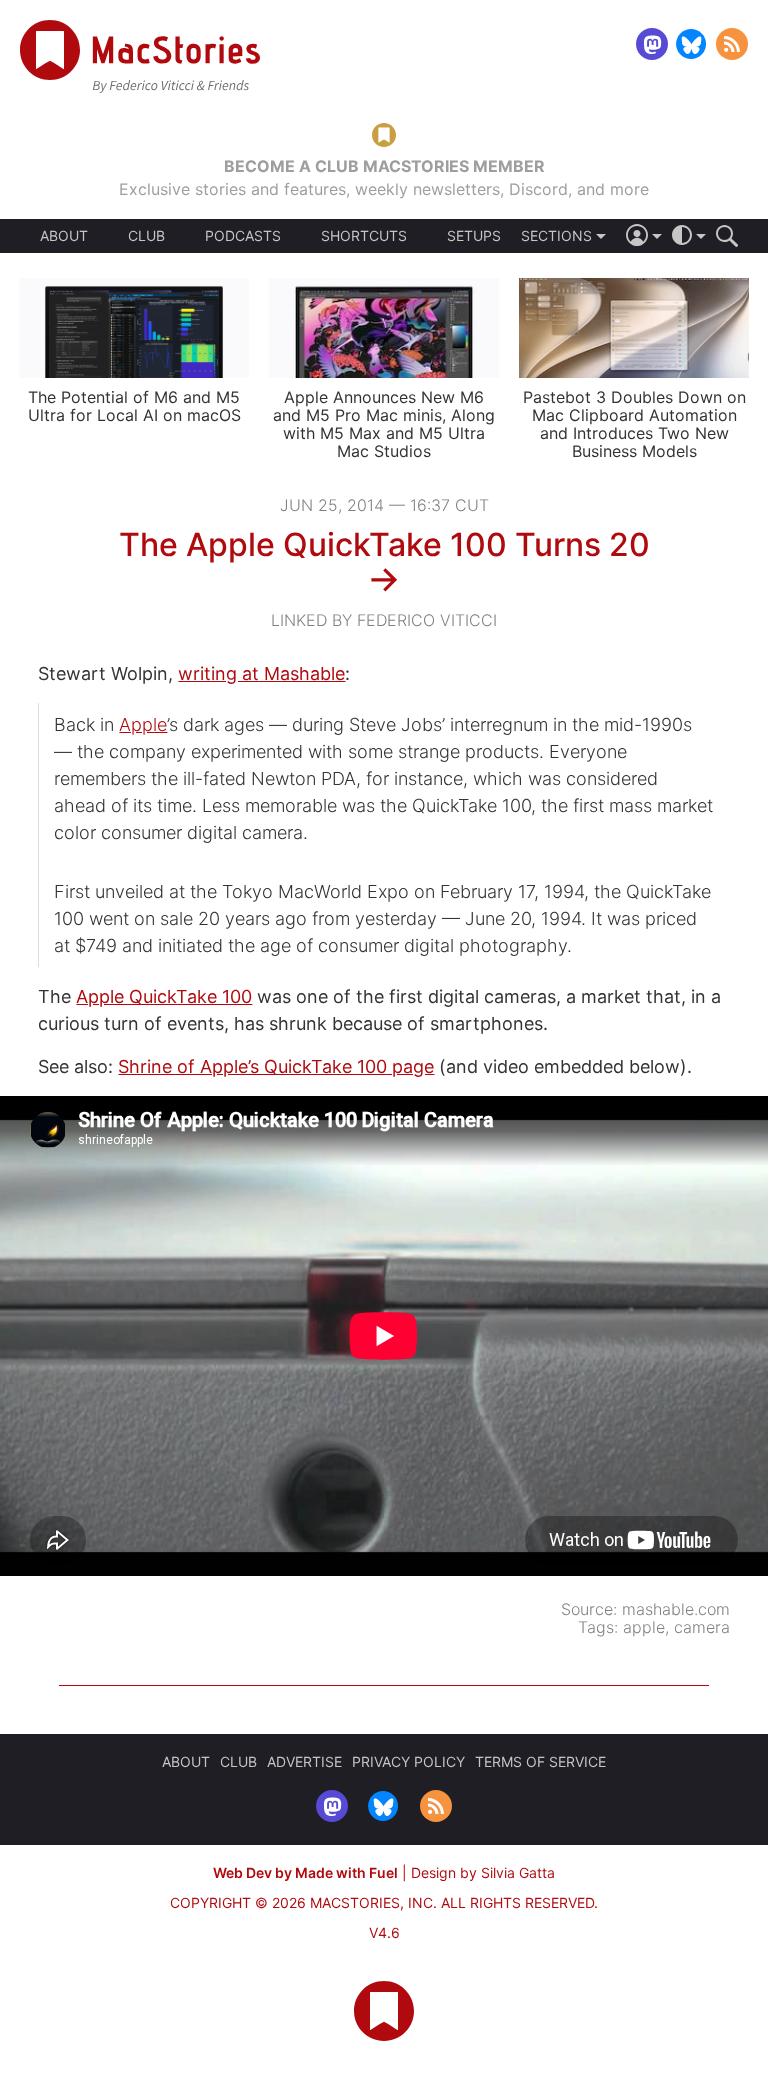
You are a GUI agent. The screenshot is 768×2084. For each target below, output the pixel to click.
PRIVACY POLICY (408, 1761)
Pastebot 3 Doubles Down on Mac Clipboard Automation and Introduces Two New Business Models (634, 424)
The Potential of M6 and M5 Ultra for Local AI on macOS (134, 406)
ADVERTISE (304, 1761)
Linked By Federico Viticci (384, 620)
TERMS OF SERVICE (540, 1761)
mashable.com (676, 1609)
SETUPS (474, 236)
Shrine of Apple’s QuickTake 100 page (276, 1066)
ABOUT (64, 236)
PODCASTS (243, 236)
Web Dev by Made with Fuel (305, 1872)
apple (644, 1627)
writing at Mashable (261, 673)
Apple (143, 724)
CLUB (146, 235)
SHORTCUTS (364, 236)
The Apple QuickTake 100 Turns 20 (384, 544)
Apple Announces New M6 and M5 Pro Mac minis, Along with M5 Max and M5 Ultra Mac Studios (384, 424)
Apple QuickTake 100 (164, 996)
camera (702, 1627)
